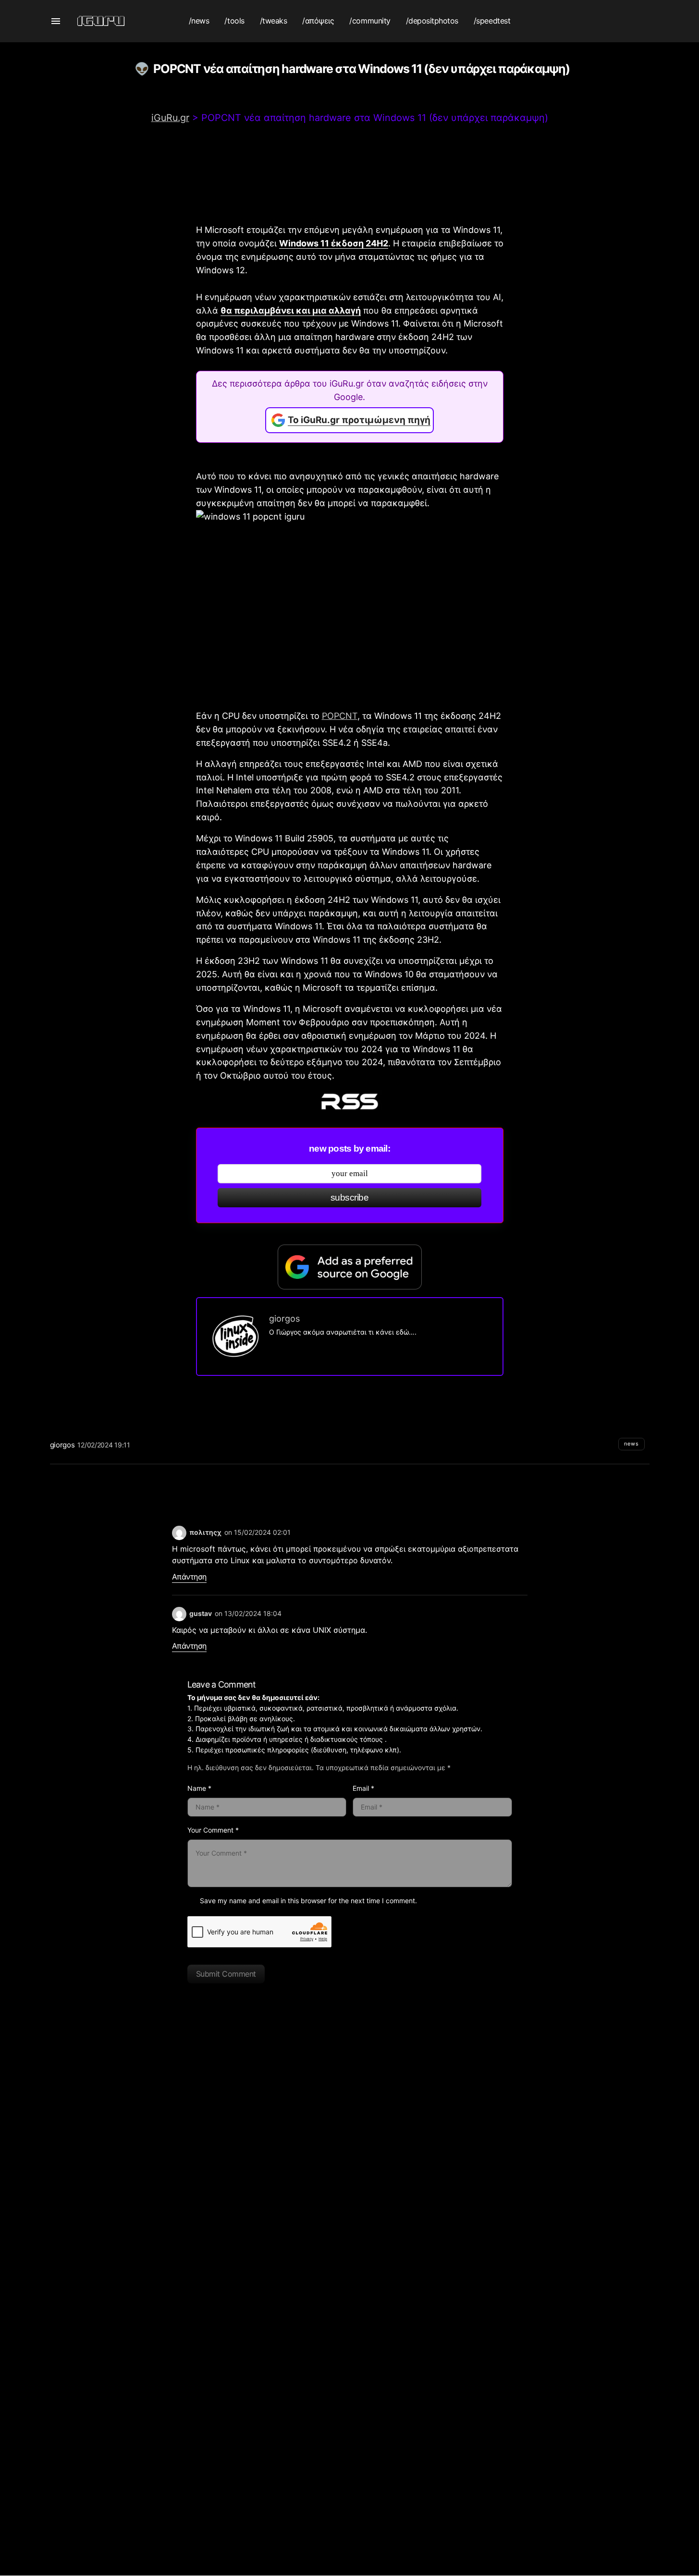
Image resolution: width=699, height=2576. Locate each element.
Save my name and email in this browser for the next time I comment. (308, 1901)
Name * (199, 1788)
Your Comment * (213, 1830)
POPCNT (340, 716)
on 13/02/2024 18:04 (248, 1613)
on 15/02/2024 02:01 (258, 1532)
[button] (56, 21)
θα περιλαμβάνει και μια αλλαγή (291, 310)
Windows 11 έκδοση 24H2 (334, 243)
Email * (363, 1788)
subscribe (349, 1197)
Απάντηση (189, 1577)
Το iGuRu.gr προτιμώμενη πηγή (359, 420)
